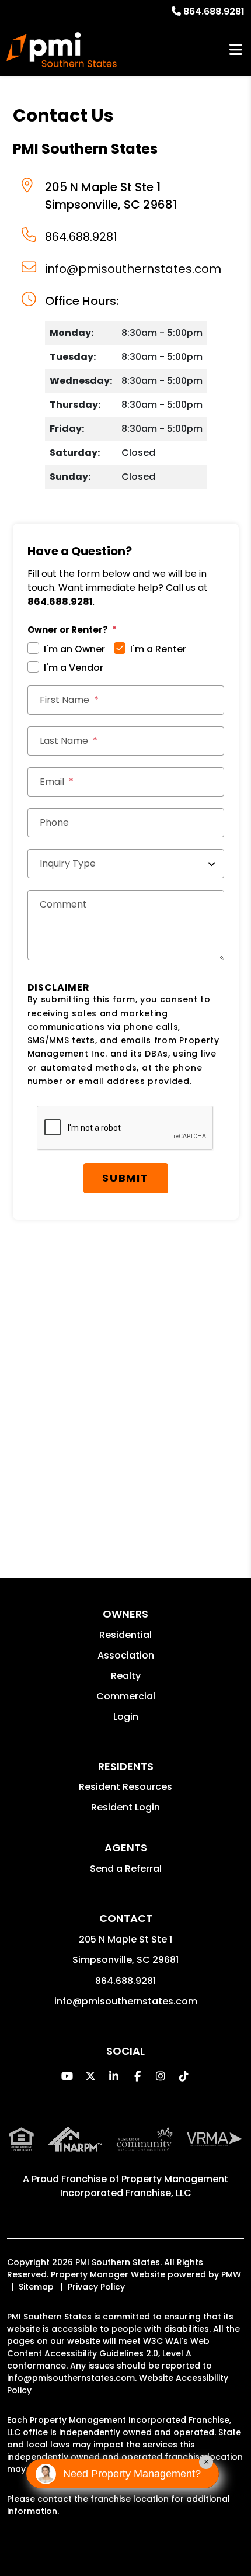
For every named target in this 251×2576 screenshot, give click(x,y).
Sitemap (36, 2287)
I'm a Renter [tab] (158, 649)
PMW (231, 2274)
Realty (126, 1676)
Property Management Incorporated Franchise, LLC (144, 2186)
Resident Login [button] (125, 1807)
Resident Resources (125, 1787)
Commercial (126, 1696)
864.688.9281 (214, 11)
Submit (125, 1178)
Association (126, 1655)
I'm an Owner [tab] (74, 649)
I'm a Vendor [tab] (74, 668)
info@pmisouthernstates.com (133, 269)
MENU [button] (236, 50)
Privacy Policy (96, 2287)
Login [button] (126, 1717)
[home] (62, 50)
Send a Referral (126, 1869)
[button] (67, 2076)
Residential (125, 1635)
